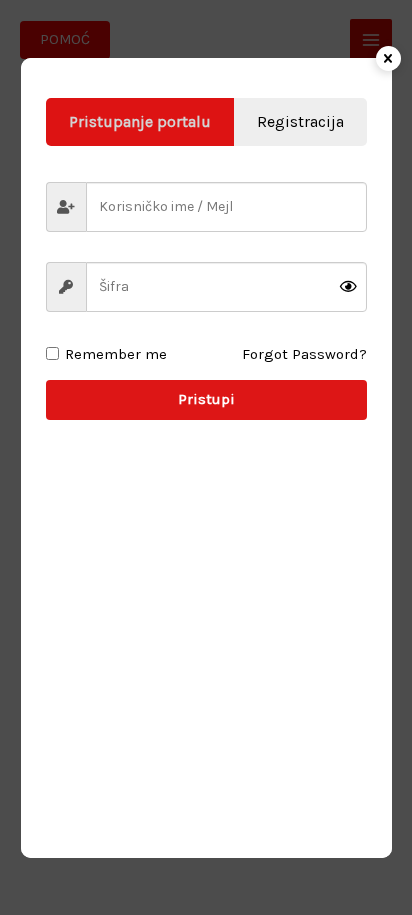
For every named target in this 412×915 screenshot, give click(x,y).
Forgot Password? (304, 354)
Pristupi (206, 399)
